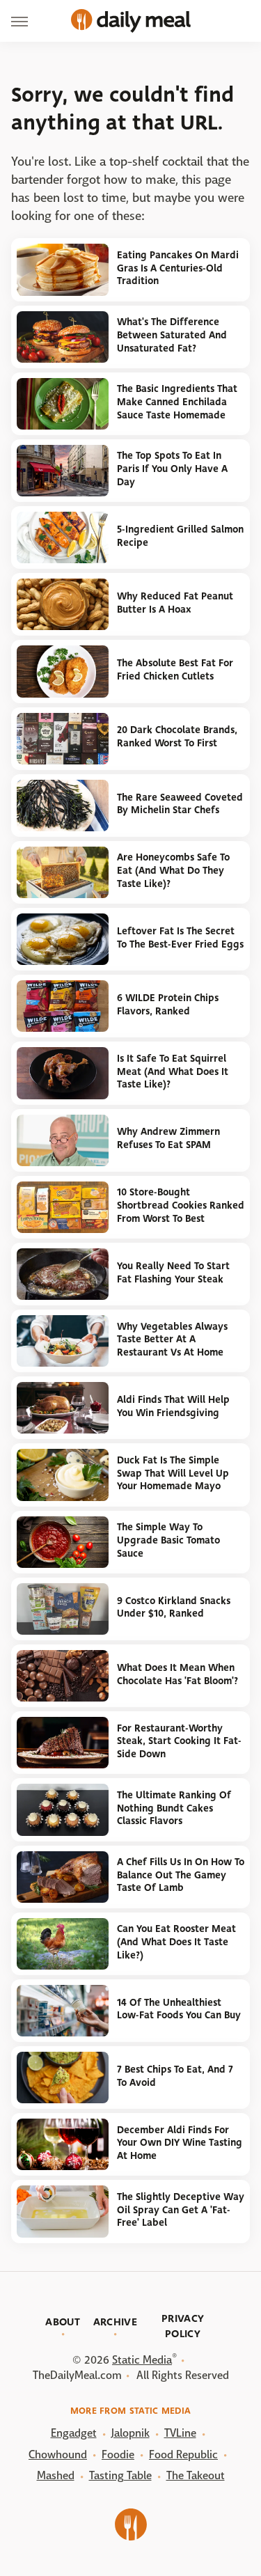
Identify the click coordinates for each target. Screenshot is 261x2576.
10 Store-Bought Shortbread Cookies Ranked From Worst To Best (181, 1205)
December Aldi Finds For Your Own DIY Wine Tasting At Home (180, 2143)
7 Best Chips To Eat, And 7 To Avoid (175, 2076)
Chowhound (58, 2455)
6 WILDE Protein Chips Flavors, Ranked (168, 1005)
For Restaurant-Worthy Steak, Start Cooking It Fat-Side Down (179, 1741)
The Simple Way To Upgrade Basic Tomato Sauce (168, 1540)
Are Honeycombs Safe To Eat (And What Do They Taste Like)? (173, 870)
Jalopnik (130, 2433)
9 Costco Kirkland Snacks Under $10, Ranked (174, 1608)
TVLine (180, 2433)
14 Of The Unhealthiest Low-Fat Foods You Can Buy (179, 2009)
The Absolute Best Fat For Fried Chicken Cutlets (175, 670)
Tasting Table (120, 2475)
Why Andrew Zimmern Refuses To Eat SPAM (168, 1138)
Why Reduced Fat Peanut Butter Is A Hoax (175, 603)
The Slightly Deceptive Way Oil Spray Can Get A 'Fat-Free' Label (181, 2210)
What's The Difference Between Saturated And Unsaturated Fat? (172, 335)
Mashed (56, 2475)
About (63, 2322)
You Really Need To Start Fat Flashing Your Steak (173, 1273)
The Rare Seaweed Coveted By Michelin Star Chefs (180, 804)
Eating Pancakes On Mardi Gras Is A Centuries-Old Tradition (178, 268)
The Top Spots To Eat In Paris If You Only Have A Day (172, 469)
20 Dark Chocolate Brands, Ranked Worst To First (177, 737)
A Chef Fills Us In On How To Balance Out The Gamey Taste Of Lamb (181, 1875)
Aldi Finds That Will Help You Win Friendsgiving (173, 1406)
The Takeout (196, 2475)
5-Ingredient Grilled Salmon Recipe (180, 536)
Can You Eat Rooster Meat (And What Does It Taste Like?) (176, 1942)
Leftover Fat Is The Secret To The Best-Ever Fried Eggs (180, 938)
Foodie (118, 2455)
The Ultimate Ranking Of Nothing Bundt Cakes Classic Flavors (174, 1808)
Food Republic (183, 2455)
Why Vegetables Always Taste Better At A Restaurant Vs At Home (172, 1340)
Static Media (142, 2360)
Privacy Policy (183, 2326)
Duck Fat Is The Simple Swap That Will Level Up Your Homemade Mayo (173, 1473)
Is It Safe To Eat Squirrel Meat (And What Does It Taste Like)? (173, 1071)
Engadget (74, 2433)
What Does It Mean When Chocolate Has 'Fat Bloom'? (177, 1674)
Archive (115, 2322)
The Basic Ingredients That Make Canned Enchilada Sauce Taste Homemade (177, 402)
